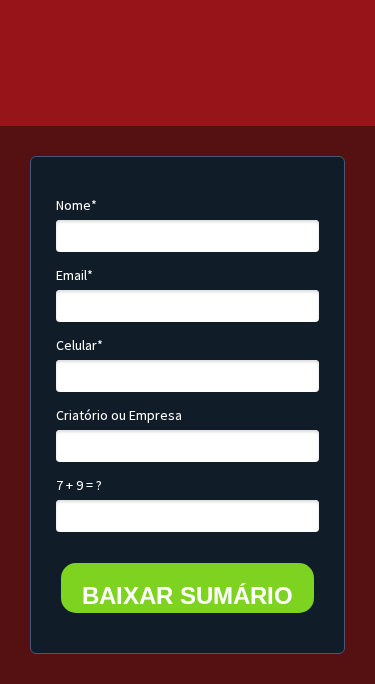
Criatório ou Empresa (119, 415)
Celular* (79, 345)
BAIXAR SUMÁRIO (187, 595)
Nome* (76, 205)
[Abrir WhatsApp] (325, 633)
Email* (74, 275)
